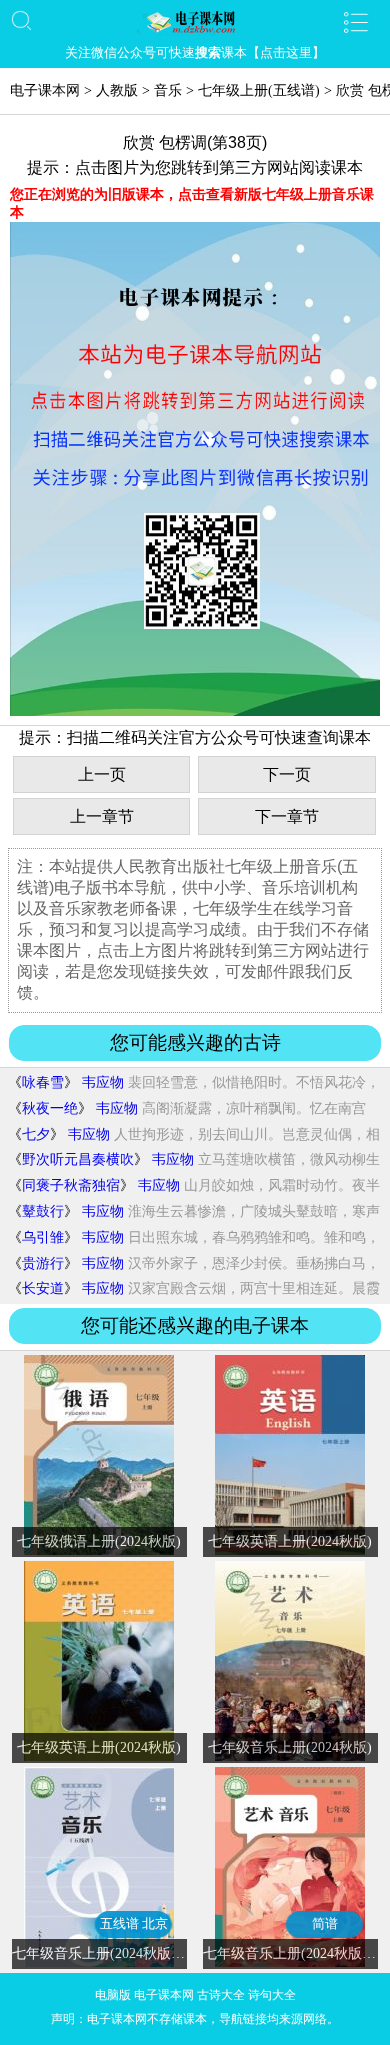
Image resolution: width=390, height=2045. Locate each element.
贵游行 (43, 1263)
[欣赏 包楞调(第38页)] (195, 711)
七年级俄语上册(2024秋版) (99, 1541)
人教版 (117, 90)
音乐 (168, 90)
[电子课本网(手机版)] (195, 22)
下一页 (287, 774)
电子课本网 (45, 90)
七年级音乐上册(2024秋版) (290, 1747)
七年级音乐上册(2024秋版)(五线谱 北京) (136, 1953)
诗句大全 (272, 1995)
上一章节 (102, 816)
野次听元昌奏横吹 (78, 1159)
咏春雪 (43, 1082)
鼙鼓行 (43, 1211)
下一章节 (287, 816)
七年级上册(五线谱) (259, 90)
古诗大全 (221, 1995)
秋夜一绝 (50, 1108)
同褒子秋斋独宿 (71, 1185)
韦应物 (103, 1082)
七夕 (36, 1134)
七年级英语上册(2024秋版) (290, 1541)
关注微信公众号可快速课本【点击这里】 (195, 52)
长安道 (43, 1288)
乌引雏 (43, 1237)
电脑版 (113, 1995)
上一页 (102, 774)
